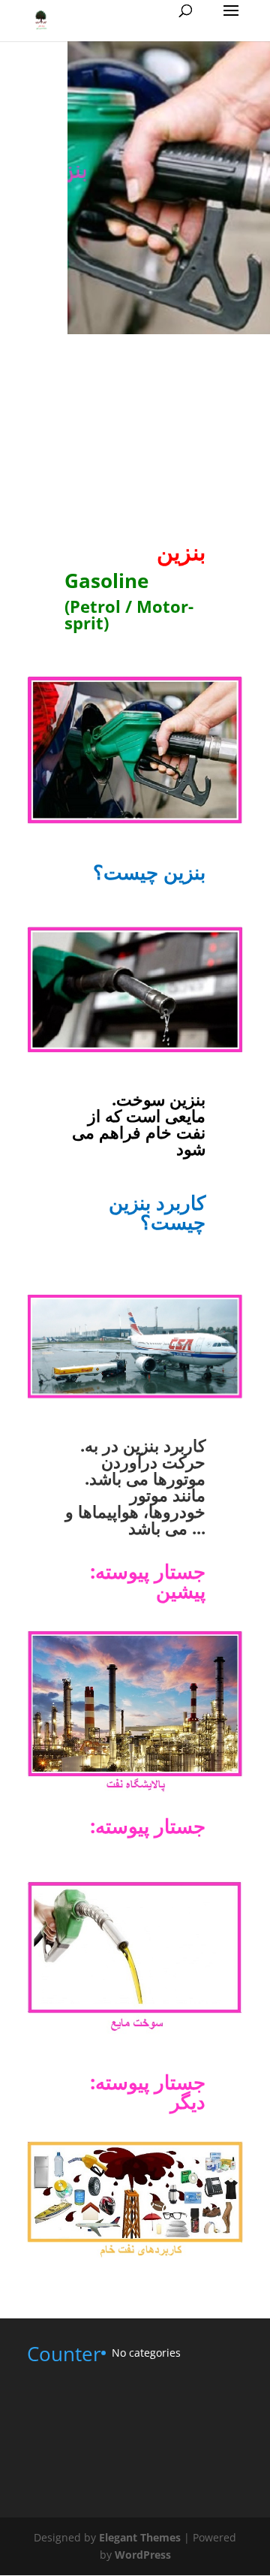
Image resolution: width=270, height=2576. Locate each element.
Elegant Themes (140, 2537)
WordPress (143, 2555)
